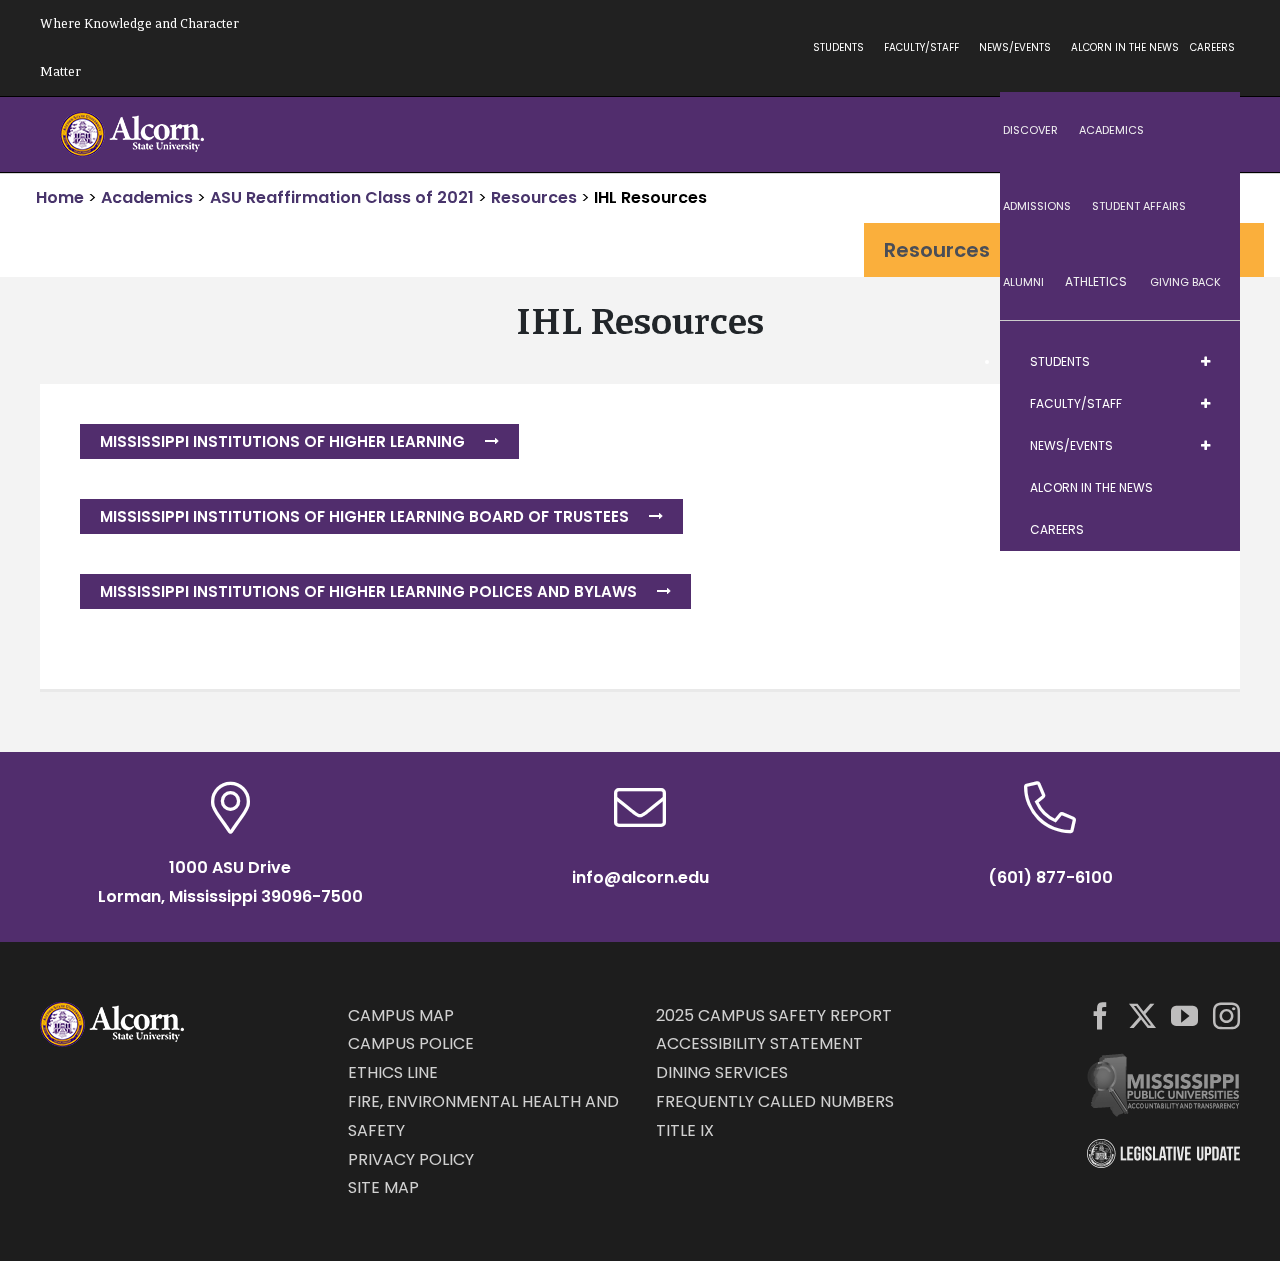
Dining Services (722, 1072)
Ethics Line (393, 1072)
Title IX (685, 1130)
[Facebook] (1100, 1015)
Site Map (383, 1187)
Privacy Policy (411, 1159)
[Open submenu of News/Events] (1205, 446)
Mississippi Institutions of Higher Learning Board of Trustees (364, 516)
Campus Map (401, 1015)
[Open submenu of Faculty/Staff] (1205, 404)
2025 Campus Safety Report (774, 1015)
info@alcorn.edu (640, 877)
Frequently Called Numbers (775, 1101)
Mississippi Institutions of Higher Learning (282, 441)
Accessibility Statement (759, 1043)
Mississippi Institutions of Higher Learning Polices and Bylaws (368, 591)
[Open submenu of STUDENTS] (1205, 362)
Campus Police (411, 1043)
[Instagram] (1226, 1015)
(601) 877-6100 (1050, 877)
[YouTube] (1184, 1015)
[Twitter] (1142, 1015)
